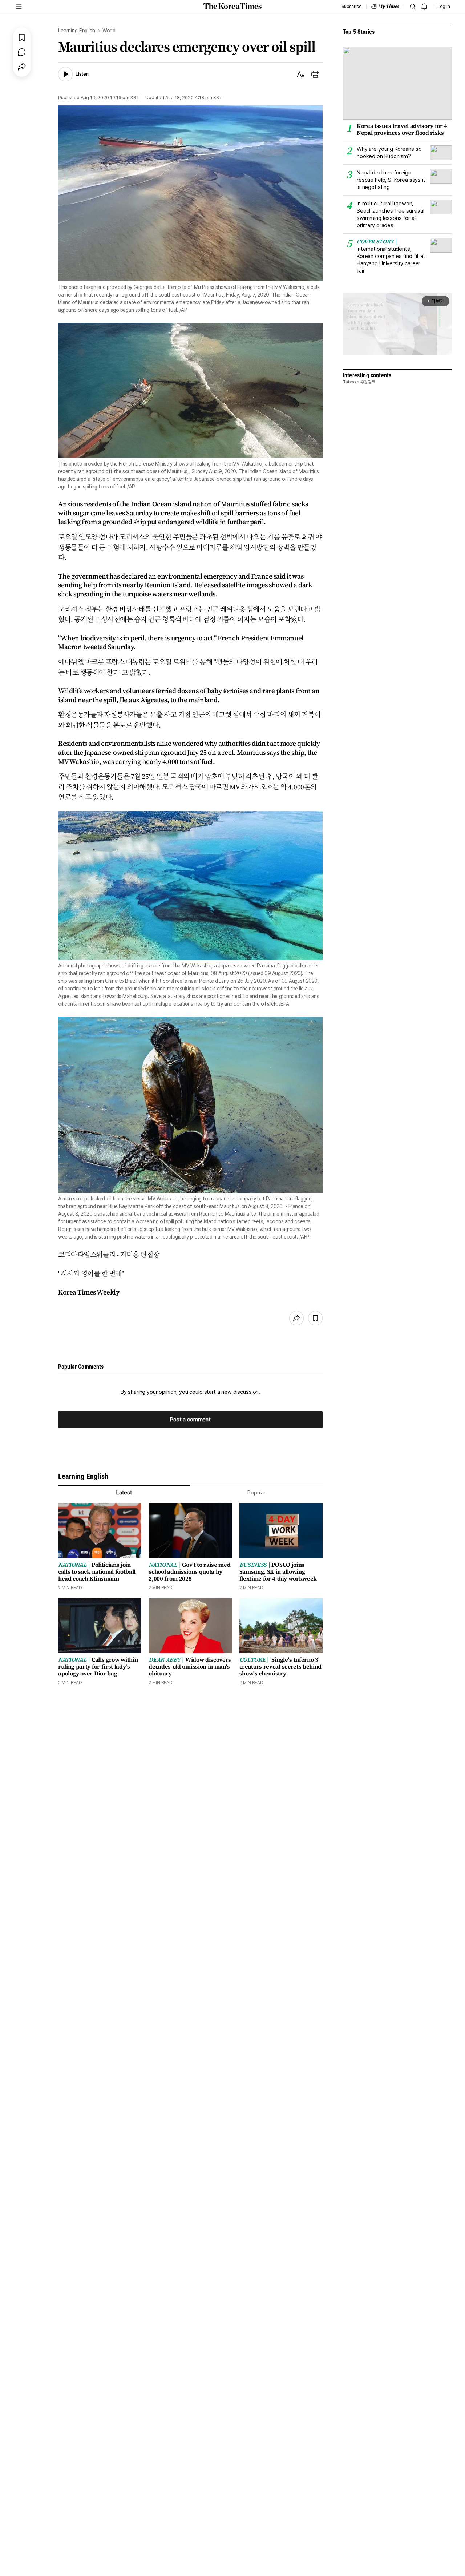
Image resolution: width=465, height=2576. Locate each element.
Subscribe (351, 7)
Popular (256, 1493)
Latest (124, 1493)
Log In (444, 7)
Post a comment (190, 1420)
